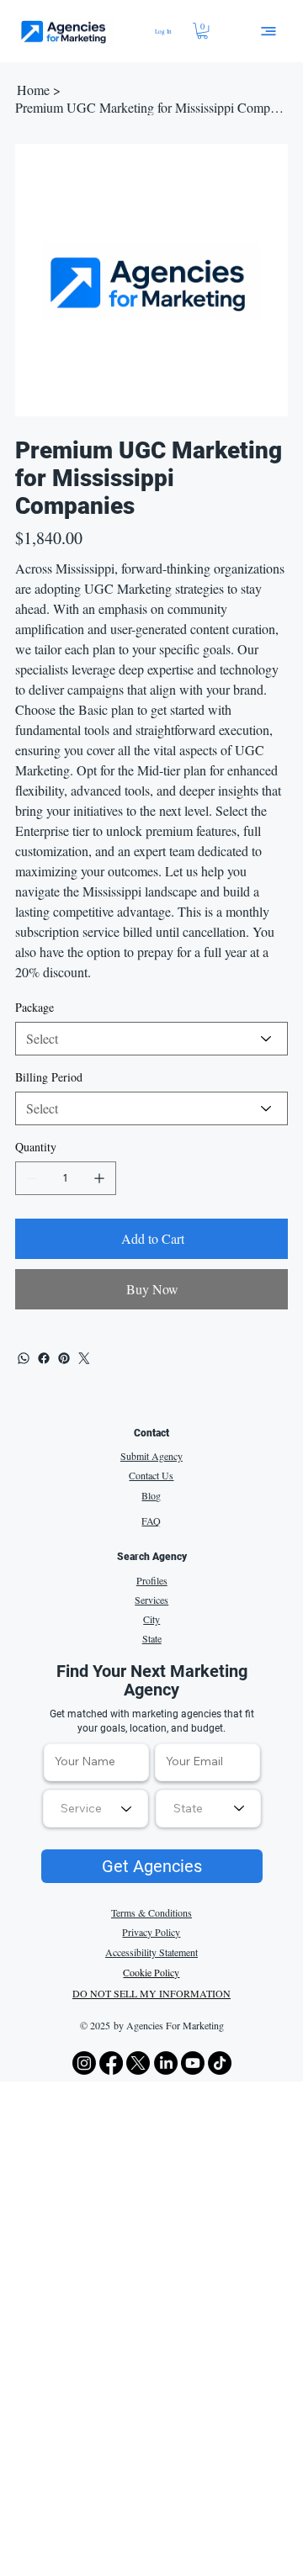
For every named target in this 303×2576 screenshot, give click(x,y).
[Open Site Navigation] (268, 31)
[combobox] (208, 1809)
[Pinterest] (64, 1358)
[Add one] (99, 1178)
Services (151, 1600)
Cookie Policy (151, 1972)
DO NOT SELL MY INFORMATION (151, 1993)
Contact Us (151, 1475)
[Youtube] (193, 2063)
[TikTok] (220, 2063)
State (152, 1638)
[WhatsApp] (24, 1358)
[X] (138, 2063)
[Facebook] (44, 1358)
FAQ (151, 1521)
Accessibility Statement (151, 1952)
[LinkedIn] (166, 2063)
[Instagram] (84, 2063)
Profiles (152, 1580)
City (151, 1619)
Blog (151, 1495)
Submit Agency (151, 1456)
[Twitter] (84, 1358)
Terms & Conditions (151, 1912)
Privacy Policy (151, 1932)
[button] (202, 31)
